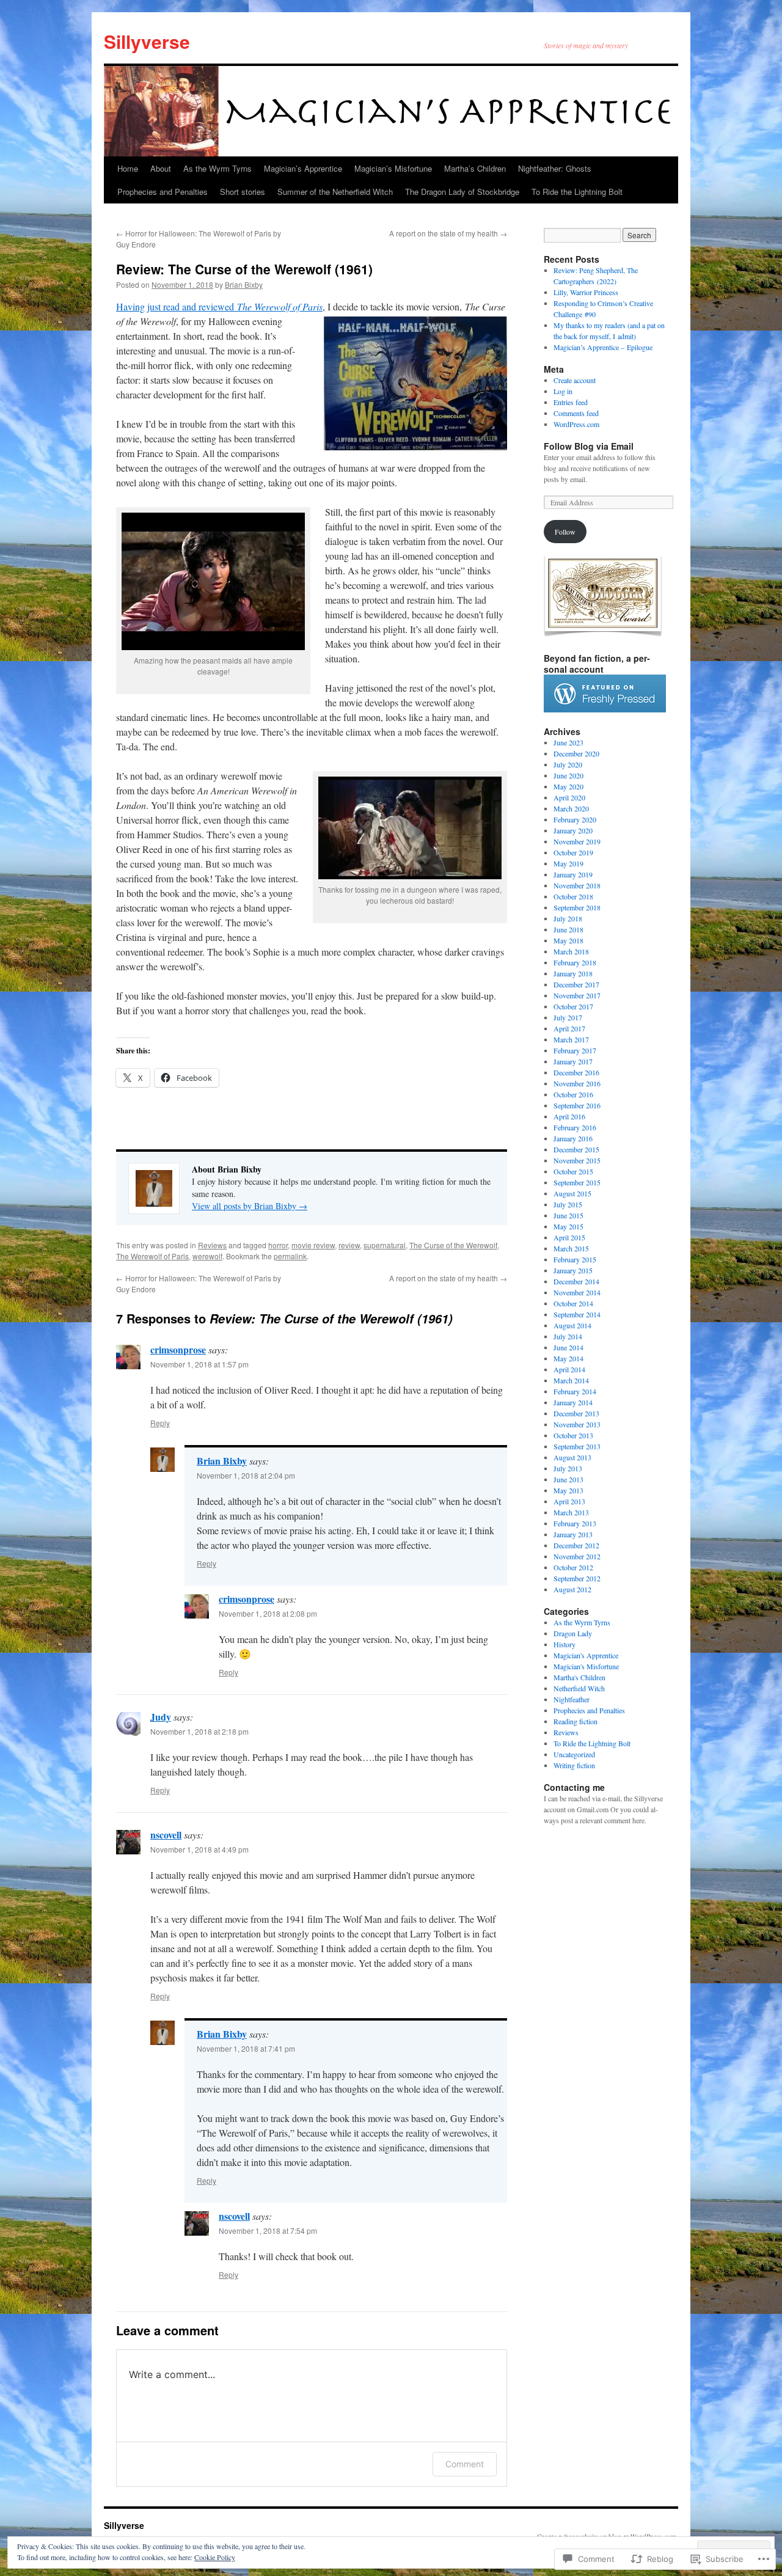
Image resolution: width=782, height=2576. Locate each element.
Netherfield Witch (579, 1688)
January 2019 (573, 874)
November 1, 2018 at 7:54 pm (268, 2230)
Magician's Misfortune (586, 1666)
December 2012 (576, 1545)
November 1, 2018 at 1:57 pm (199, 1364)
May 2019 (568, 863)
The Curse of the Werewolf (453, 1245)
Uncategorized (574, 1754)
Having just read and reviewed (219, 306)
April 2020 (569, 797)
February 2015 (575, 1259)
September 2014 (577, 1314)
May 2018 (568, 940)
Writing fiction (574, 1765)
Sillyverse (147, 41)
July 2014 (568, 1336)
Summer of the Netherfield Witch (335, 192)
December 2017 (576, 984)
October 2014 (573, 1303)
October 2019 (573, 852)
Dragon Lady (573, 1633)
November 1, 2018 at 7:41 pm (246, 2048)
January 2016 (573, 1138)
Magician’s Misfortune (393, 168)
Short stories (243, 192)
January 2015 (573, 1270)
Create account (575, 380)
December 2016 (576, 1072)
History (565, 1644)
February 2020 (575, 819)
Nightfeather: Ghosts (555, 168)
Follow (565, 532)
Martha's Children (579, 1677)
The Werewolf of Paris (152, 1256)
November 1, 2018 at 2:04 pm (246, 1475)
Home (128, 168)
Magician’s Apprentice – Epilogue (603, 347)
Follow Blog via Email (589, 446)
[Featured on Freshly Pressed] (605, 709)
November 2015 (577, 1160)
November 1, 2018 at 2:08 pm (268, 1613)
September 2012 (577, 1578)
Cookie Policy (215, 2557)
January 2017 (573, 1061)
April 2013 (569, 1501)
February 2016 (575, 1127)
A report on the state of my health (448, 233)
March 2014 (571, 1380)
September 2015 (577, 1182)
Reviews (212, 1245)
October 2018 (573, 896)
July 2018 (568, 918)
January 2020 (573, 830)
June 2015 (568, 1215)
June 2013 (568, 1479)
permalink (290, 1256)
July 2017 (568, 1017)
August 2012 (572, 1589)
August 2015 (572, 1193)
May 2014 (568, 1358)
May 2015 (568, 1226)
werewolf (207, 1256)
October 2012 (573, 1567)
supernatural (385, 1245)
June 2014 (568, 1347)
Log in (563, 391)
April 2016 (569, 1116)
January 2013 (573, 1534)
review (349, 1245)
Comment (465, 2464)
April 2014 (569, 1369)
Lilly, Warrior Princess (586, 292)
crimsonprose (178, 1349)
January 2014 (573, 1402)
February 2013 (575, 1523)
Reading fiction (576, 1721)
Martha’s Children (475, 168)
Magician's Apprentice (586, 1655)
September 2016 (577, 1105)
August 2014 (572, 1325)
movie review (313, 1245)
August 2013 (572, 1457)
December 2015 (576, 1149)
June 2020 (568, 775)
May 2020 (568, 786)
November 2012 (577, 1556)
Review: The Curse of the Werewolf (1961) (244, 269)
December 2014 (576, 1281)
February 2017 (575, 1050)
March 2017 (571, 1039)
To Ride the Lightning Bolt (577, 192)
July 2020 (568, 764)
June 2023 (568, 742)
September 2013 (577, 1446)
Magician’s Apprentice (303, 168)
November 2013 (577, 1424)
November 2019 (577, 841)
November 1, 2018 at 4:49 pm (199, 1849)
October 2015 (573, 1171)
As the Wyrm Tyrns (217, 168)
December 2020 (576, 753)
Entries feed (571, 402)
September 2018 (577, 907)
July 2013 (568, 1468)
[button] (415, 383)
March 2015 (571, 1248)
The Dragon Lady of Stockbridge (462, 192)
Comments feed (576, 413)
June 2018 (568, 929)
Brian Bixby (244, 284)
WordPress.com (576, 424)
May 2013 (568, 1490)
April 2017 (569, 1028)
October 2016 (573, 1094)
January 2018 (573, 973)
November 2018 (577, 885)
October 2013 (573, 1435)
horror (278, 1245)
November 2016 (577, 1083)
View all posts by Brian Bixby (250, 1206)
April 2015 (569, 1237)
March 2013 (571, 1512)
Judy (161, 1717)
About (161, 168)
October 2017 (573, 1006)
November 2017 (577, 995)
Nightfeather (572, 1699)
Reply (160, 1423)
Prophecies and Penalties (163, 192)
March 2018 (571, 951)
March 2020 (571, 808)
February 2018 (575, 962)
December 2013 (576, 1413)
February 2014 (575, 1391)
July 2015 (568, 1204)
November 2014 (577, 1292)
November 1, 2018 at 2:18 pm (199, 1731)
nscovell (166, 1835)
